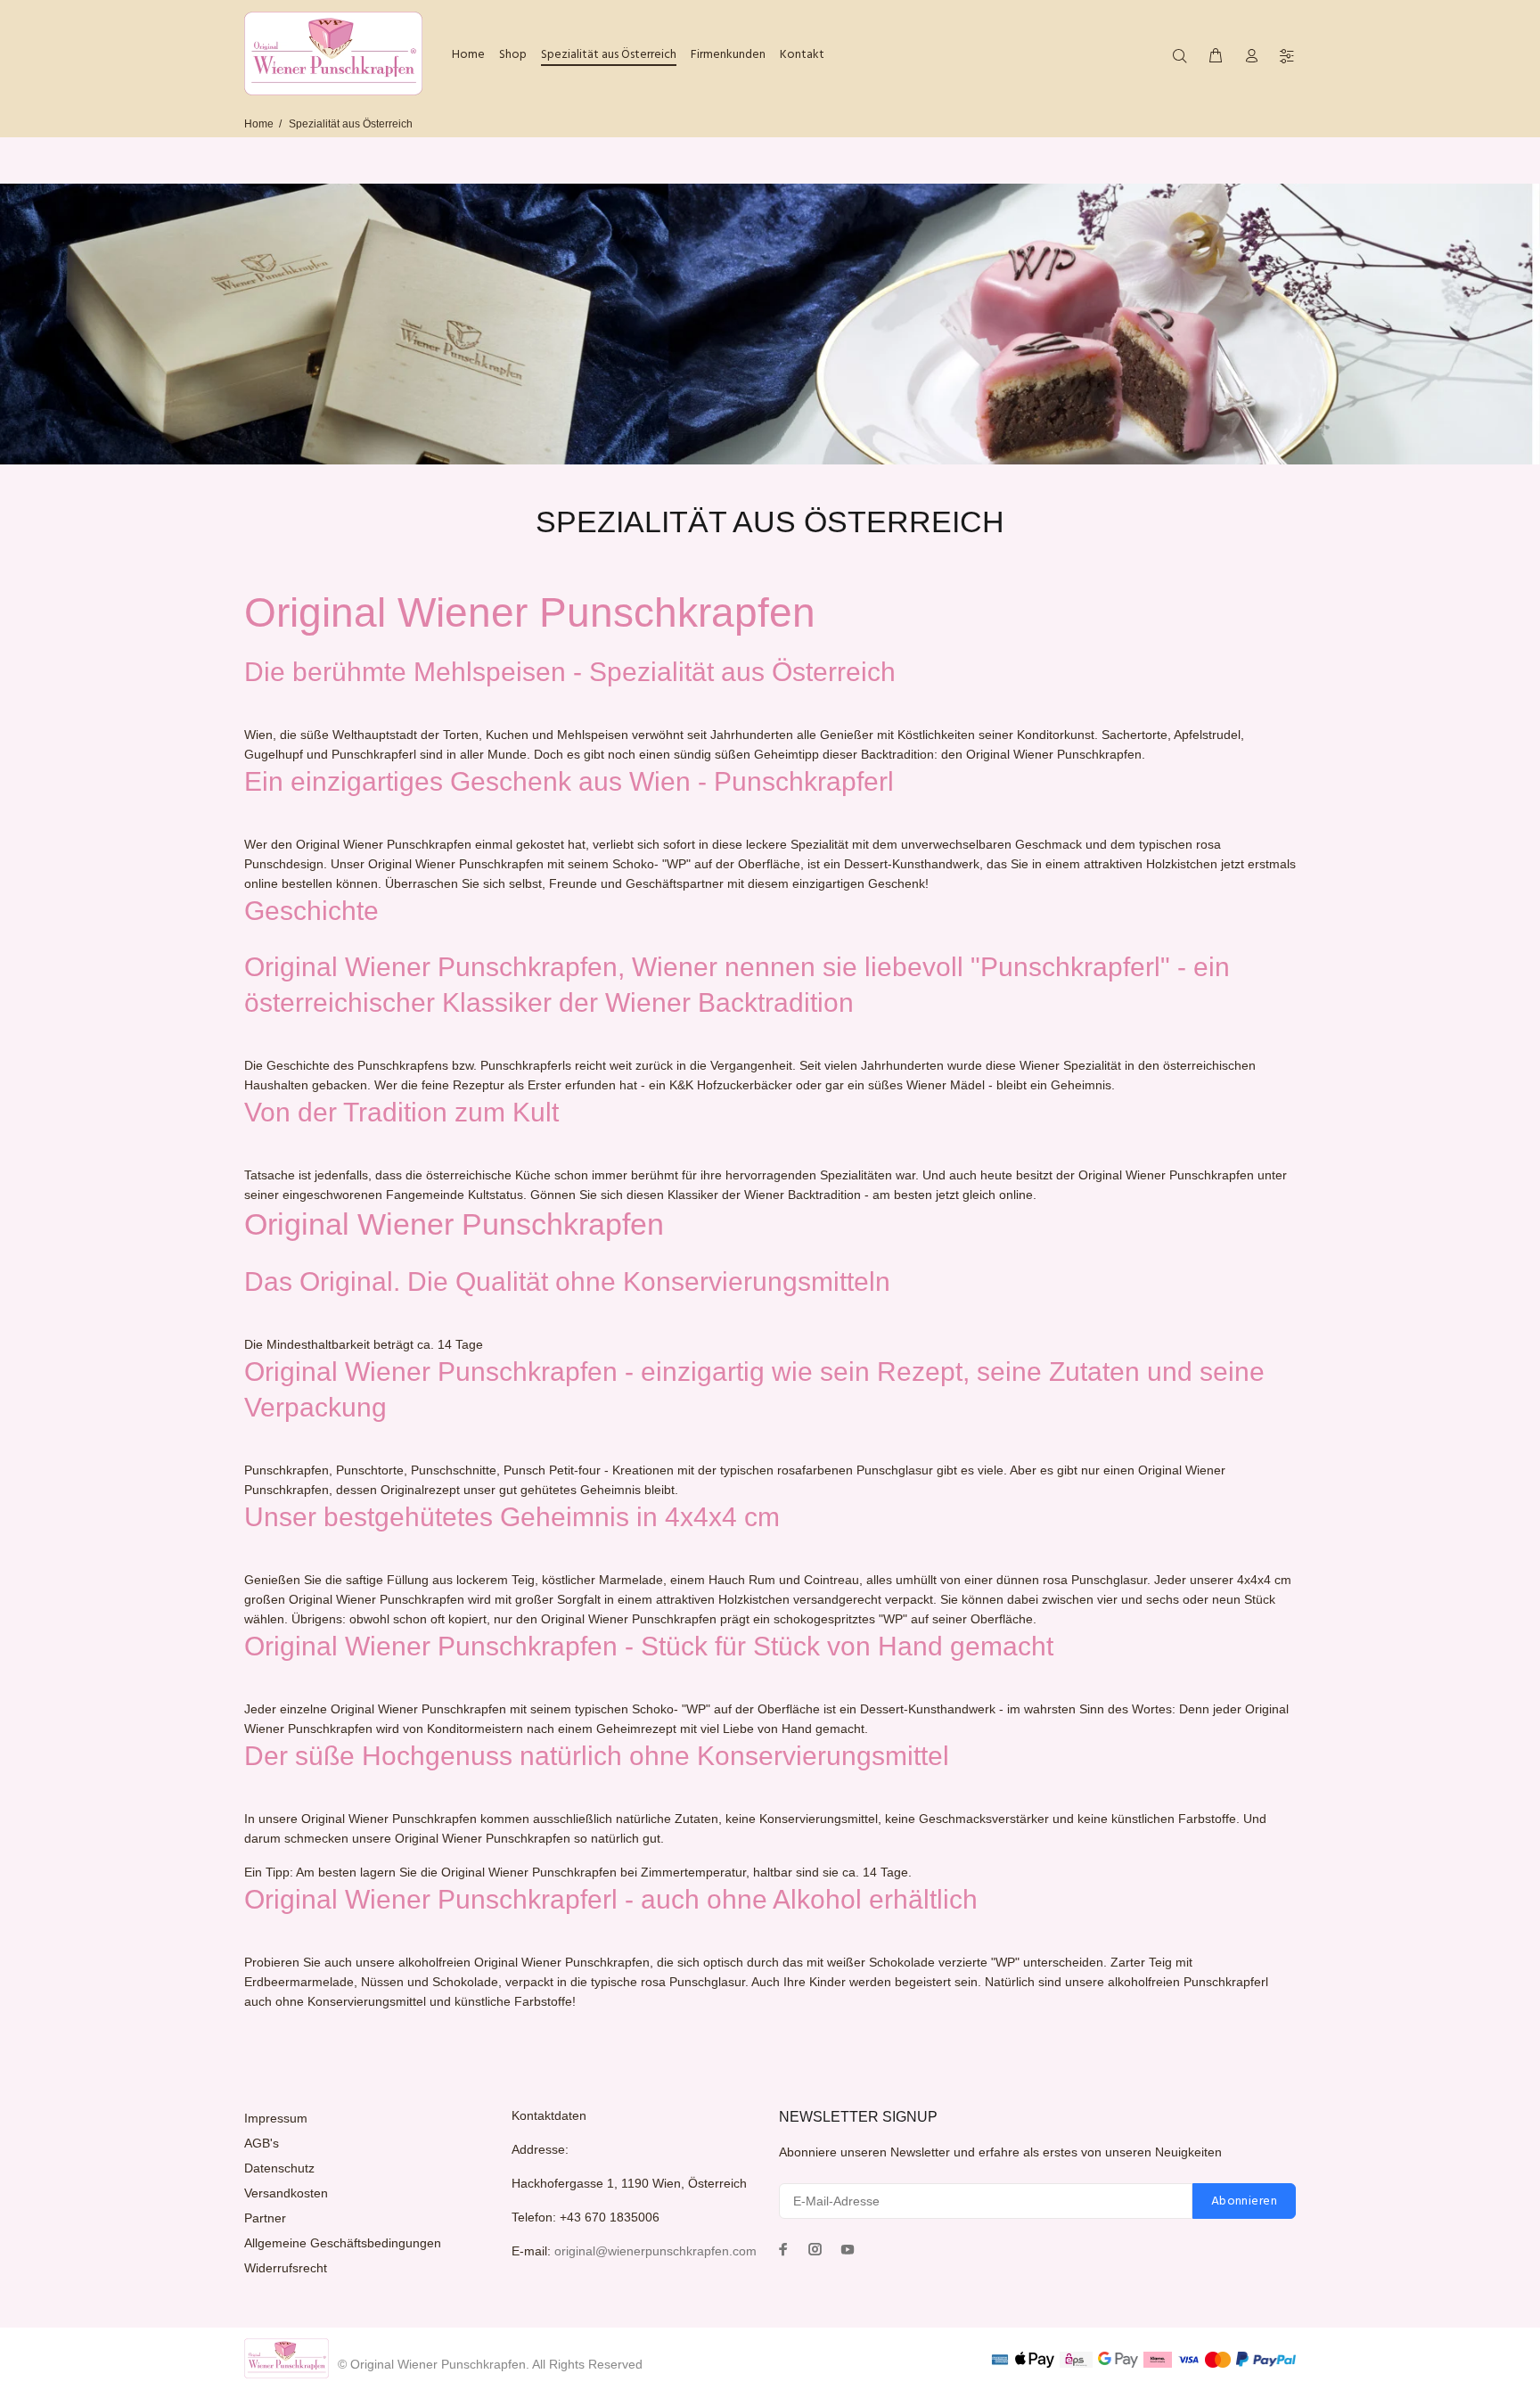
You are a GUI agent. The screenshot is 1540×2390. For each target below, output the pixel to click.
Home (259, 124)
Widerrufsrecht (286, 2268)
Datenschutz (279, 2168)
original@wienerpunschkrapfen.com (655, 2251)
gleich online (998, 1195)
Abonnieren (1244, 2201)
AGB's (262, 2143)
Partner (265, 2218)
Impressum (276, 2118)
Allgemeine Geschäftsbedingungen (343, 2243)
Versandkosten (286, 2193)
